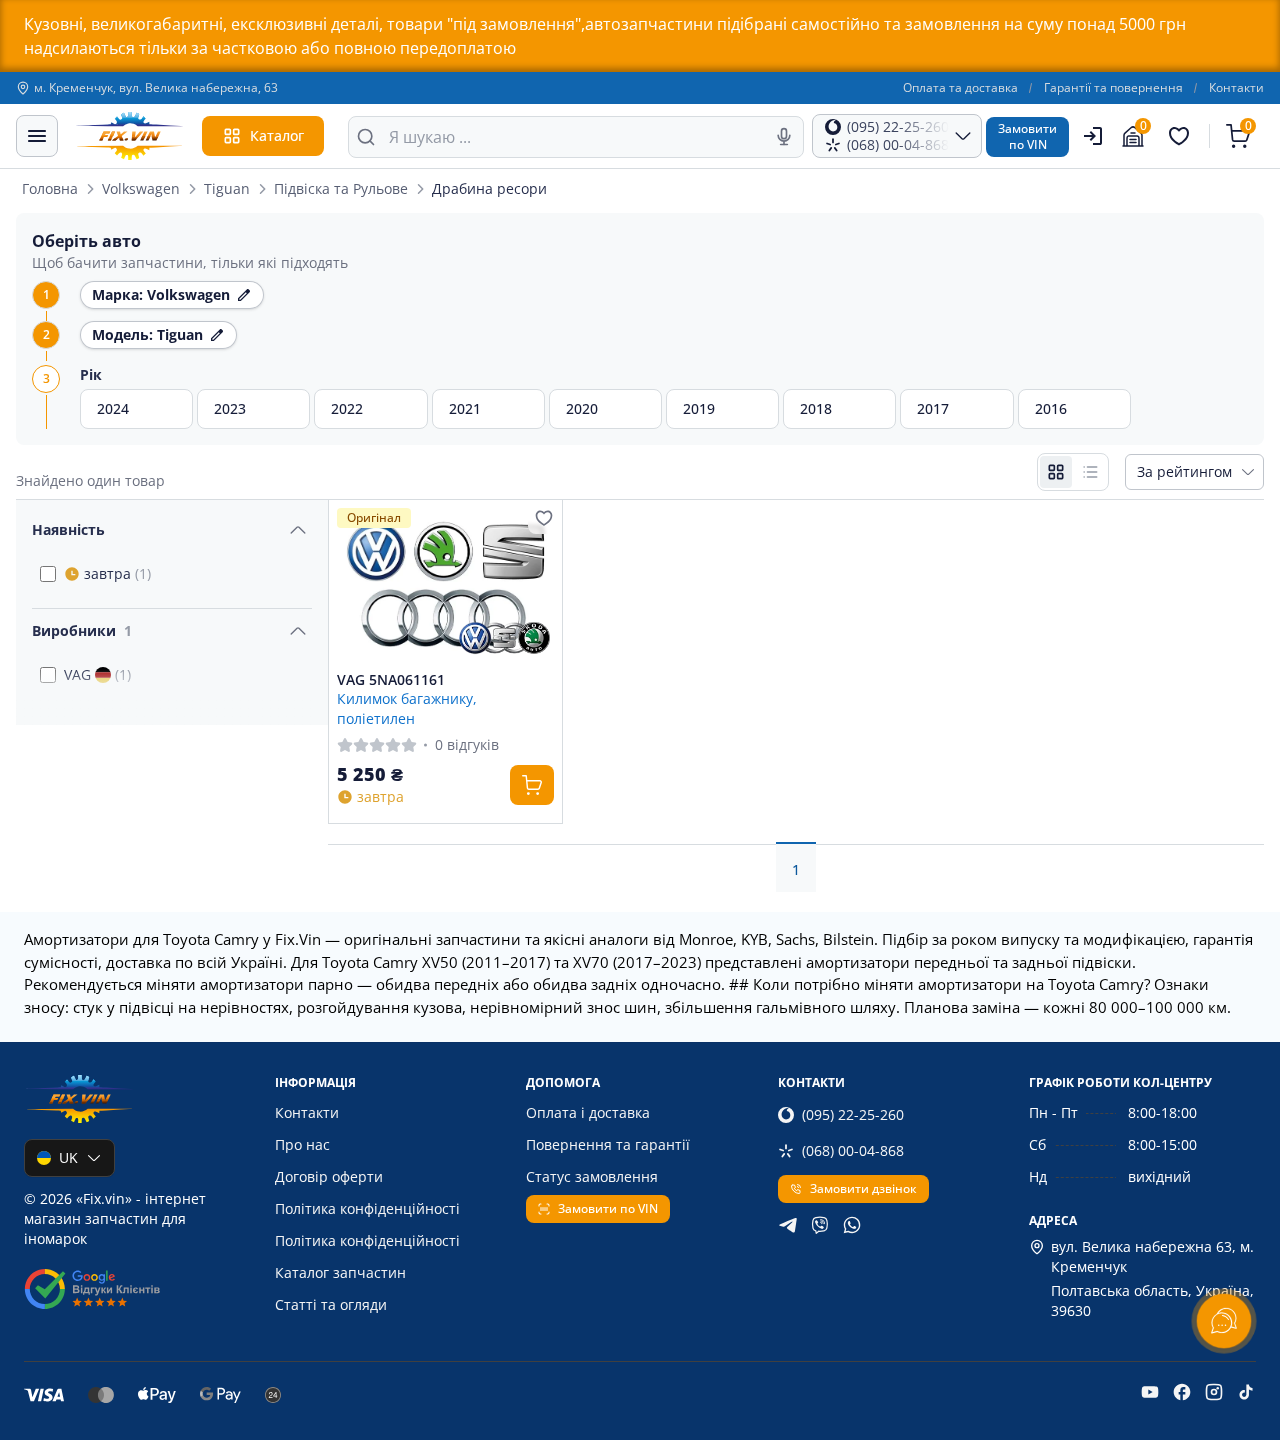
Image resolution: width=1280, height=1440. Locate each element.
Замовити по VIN (608, 1208)
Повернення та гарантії (608, 1144)
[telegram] (788, 1225)
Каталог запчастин (340, 1272)
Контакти (1236, 88)
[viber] (820, 1225)
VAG (97, 674)
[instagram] (1214, 1392)
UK (68, 1157)
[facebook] (1182, 1392)
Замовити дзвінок (863, 1188)
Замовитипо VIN (1027, 136)
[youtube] (1150, 1392)
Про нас (302, 1144)
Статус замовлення (592, 1176)
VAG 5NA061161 (391, 680)
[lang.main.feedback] (1224, 1321)
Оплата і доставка (588, 1112)
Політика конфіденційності (367, 1208)
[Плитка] (1056, 472)
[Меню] (37, 136)
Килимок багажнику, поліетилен (407, 708)
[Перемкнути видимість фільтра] (298, 530)
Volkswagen (141, 188)
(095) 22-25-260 (853, 1114)
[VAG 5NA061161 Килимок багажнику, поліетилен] (445, 585)
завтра (117, 573)
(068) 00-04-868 (853, 1150)
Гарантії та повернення (1113, 88)
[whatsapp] (852, 1225)
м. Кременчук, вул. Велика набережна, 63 (156, 88)
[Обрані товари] (1182, 136)
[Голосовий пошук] (784, 137)
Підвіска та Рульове (341, 188)
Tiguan (227, 188)
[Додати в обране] (544, 518)
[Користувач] (1093, 136)
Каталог (277, 135)
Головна (50, 188)
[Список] (1090, 472)
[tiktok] (1246, 1392)
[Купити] (532, 785)
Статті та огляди (331, 1304)
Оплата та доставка (960, 88)
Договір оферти (329, 1176)
